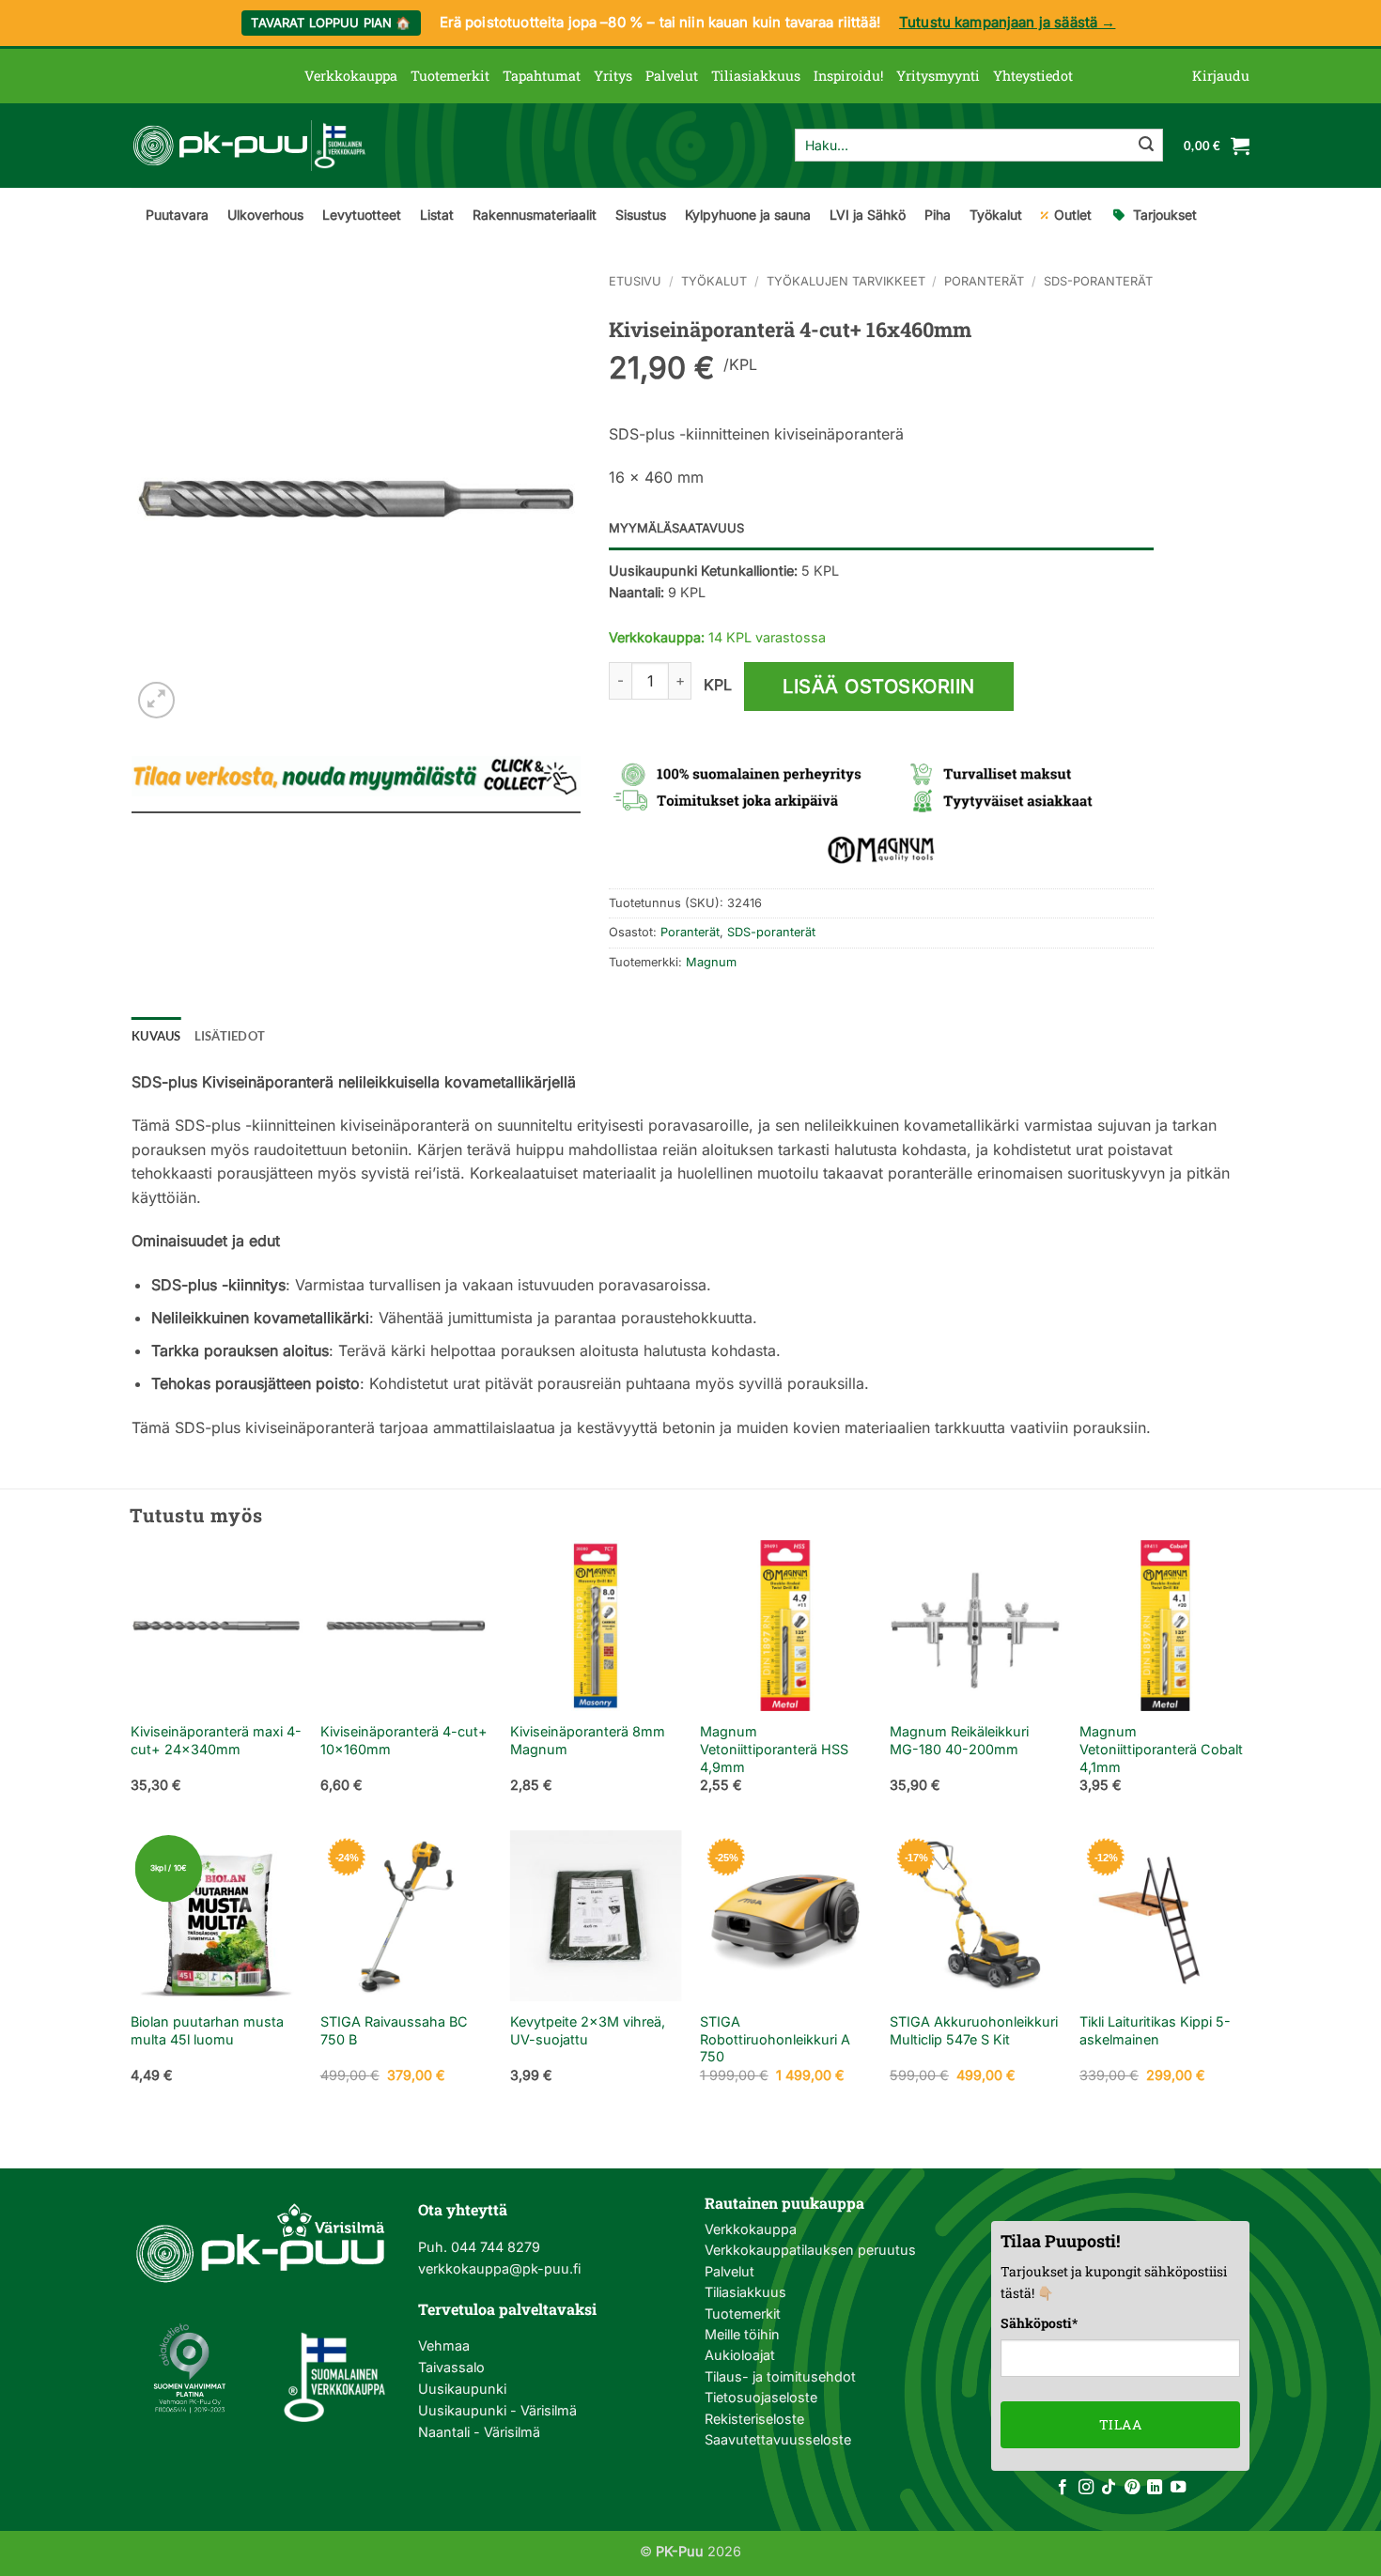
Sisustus (641, 215)
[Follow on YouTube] (1178, 2488)
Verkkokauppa (351, 76)
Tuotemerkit (450, 76)
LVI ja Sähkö (868, 215)
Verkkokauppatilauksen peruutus (810, 2250)
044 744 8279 (494, 2247)
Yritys (613, 76)
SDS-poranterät (1098, 281)
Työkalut (996, 215)
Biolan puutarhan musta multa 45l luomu (207, 2030)
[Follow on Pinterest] (1132, 2488)
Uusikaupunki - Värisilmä (497, 2410)
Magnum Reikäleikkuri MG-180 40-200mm (959, 1740)
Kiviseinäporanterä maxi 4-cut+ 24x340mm (216, 1740)
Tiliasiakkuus (756, 76)
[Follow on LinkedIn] (1155, 2488)
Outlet (1073, 215)
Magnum (711, 962)
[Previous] (132, 1683)
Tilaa (1120, 2424)
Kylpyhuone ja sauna (748, 215)
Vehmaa (444, 2345)
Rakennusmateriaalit (535, 215)
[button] (1221, 76)
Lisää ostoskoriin (879, 686)
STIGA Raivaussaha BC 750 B (394, 2030)
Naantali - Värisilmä (479, 2432)
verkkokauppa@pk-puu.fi (499, 2268)
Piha (938, 215)
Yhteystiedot (1033, 76)
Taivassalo (451, 2367)
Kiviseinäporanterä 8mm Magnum (588, 1740)
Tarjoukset (1165, 215)
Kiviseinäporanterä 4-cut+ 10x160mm (404, 1740)
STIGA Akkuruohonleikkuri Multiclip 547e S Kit (974, 2030)
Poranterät (984, 281)
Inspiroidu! (848, 76)
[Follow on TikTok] (1109, 2488)
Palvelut (672, 76)
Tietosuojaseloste (761, 2397)
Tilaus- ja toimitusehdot (780, 2376)
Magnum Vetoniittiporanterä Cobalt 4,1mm (1161, 1749)
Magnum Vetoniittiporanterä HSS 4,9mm (774, 1749)
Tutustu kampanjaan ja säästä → (1008, 22)
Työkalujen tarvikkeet (846, 281)
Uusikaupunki (462, 2389)
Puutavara (177, 215)
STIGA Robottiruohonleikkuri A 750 (775, 2039)
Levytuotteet (362, 215)
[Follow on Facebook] (1063, 2488)
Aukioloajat (740, 2355)
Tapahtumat (542, 76)
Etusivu (635, 281)
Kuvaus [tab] (156, 1036)
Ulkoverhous (265, 215)
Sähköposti (1039, 2323)
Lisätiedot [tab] (230, 1036)
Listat (437, 215)
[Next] (1249, 1683)
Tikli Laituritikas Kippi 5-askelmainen (1155, 2030)
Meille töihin (742, 2334)
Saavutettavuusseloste (778, 2439)
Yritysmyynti (938, 76)
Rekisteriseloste (754, 2419)
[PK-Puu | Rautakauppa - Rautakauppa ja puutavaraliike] (249, 146)
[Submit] (1146, 146)
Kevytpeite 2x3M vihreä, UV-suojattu (588, 2030)
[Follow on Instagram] (1086, 2488)
